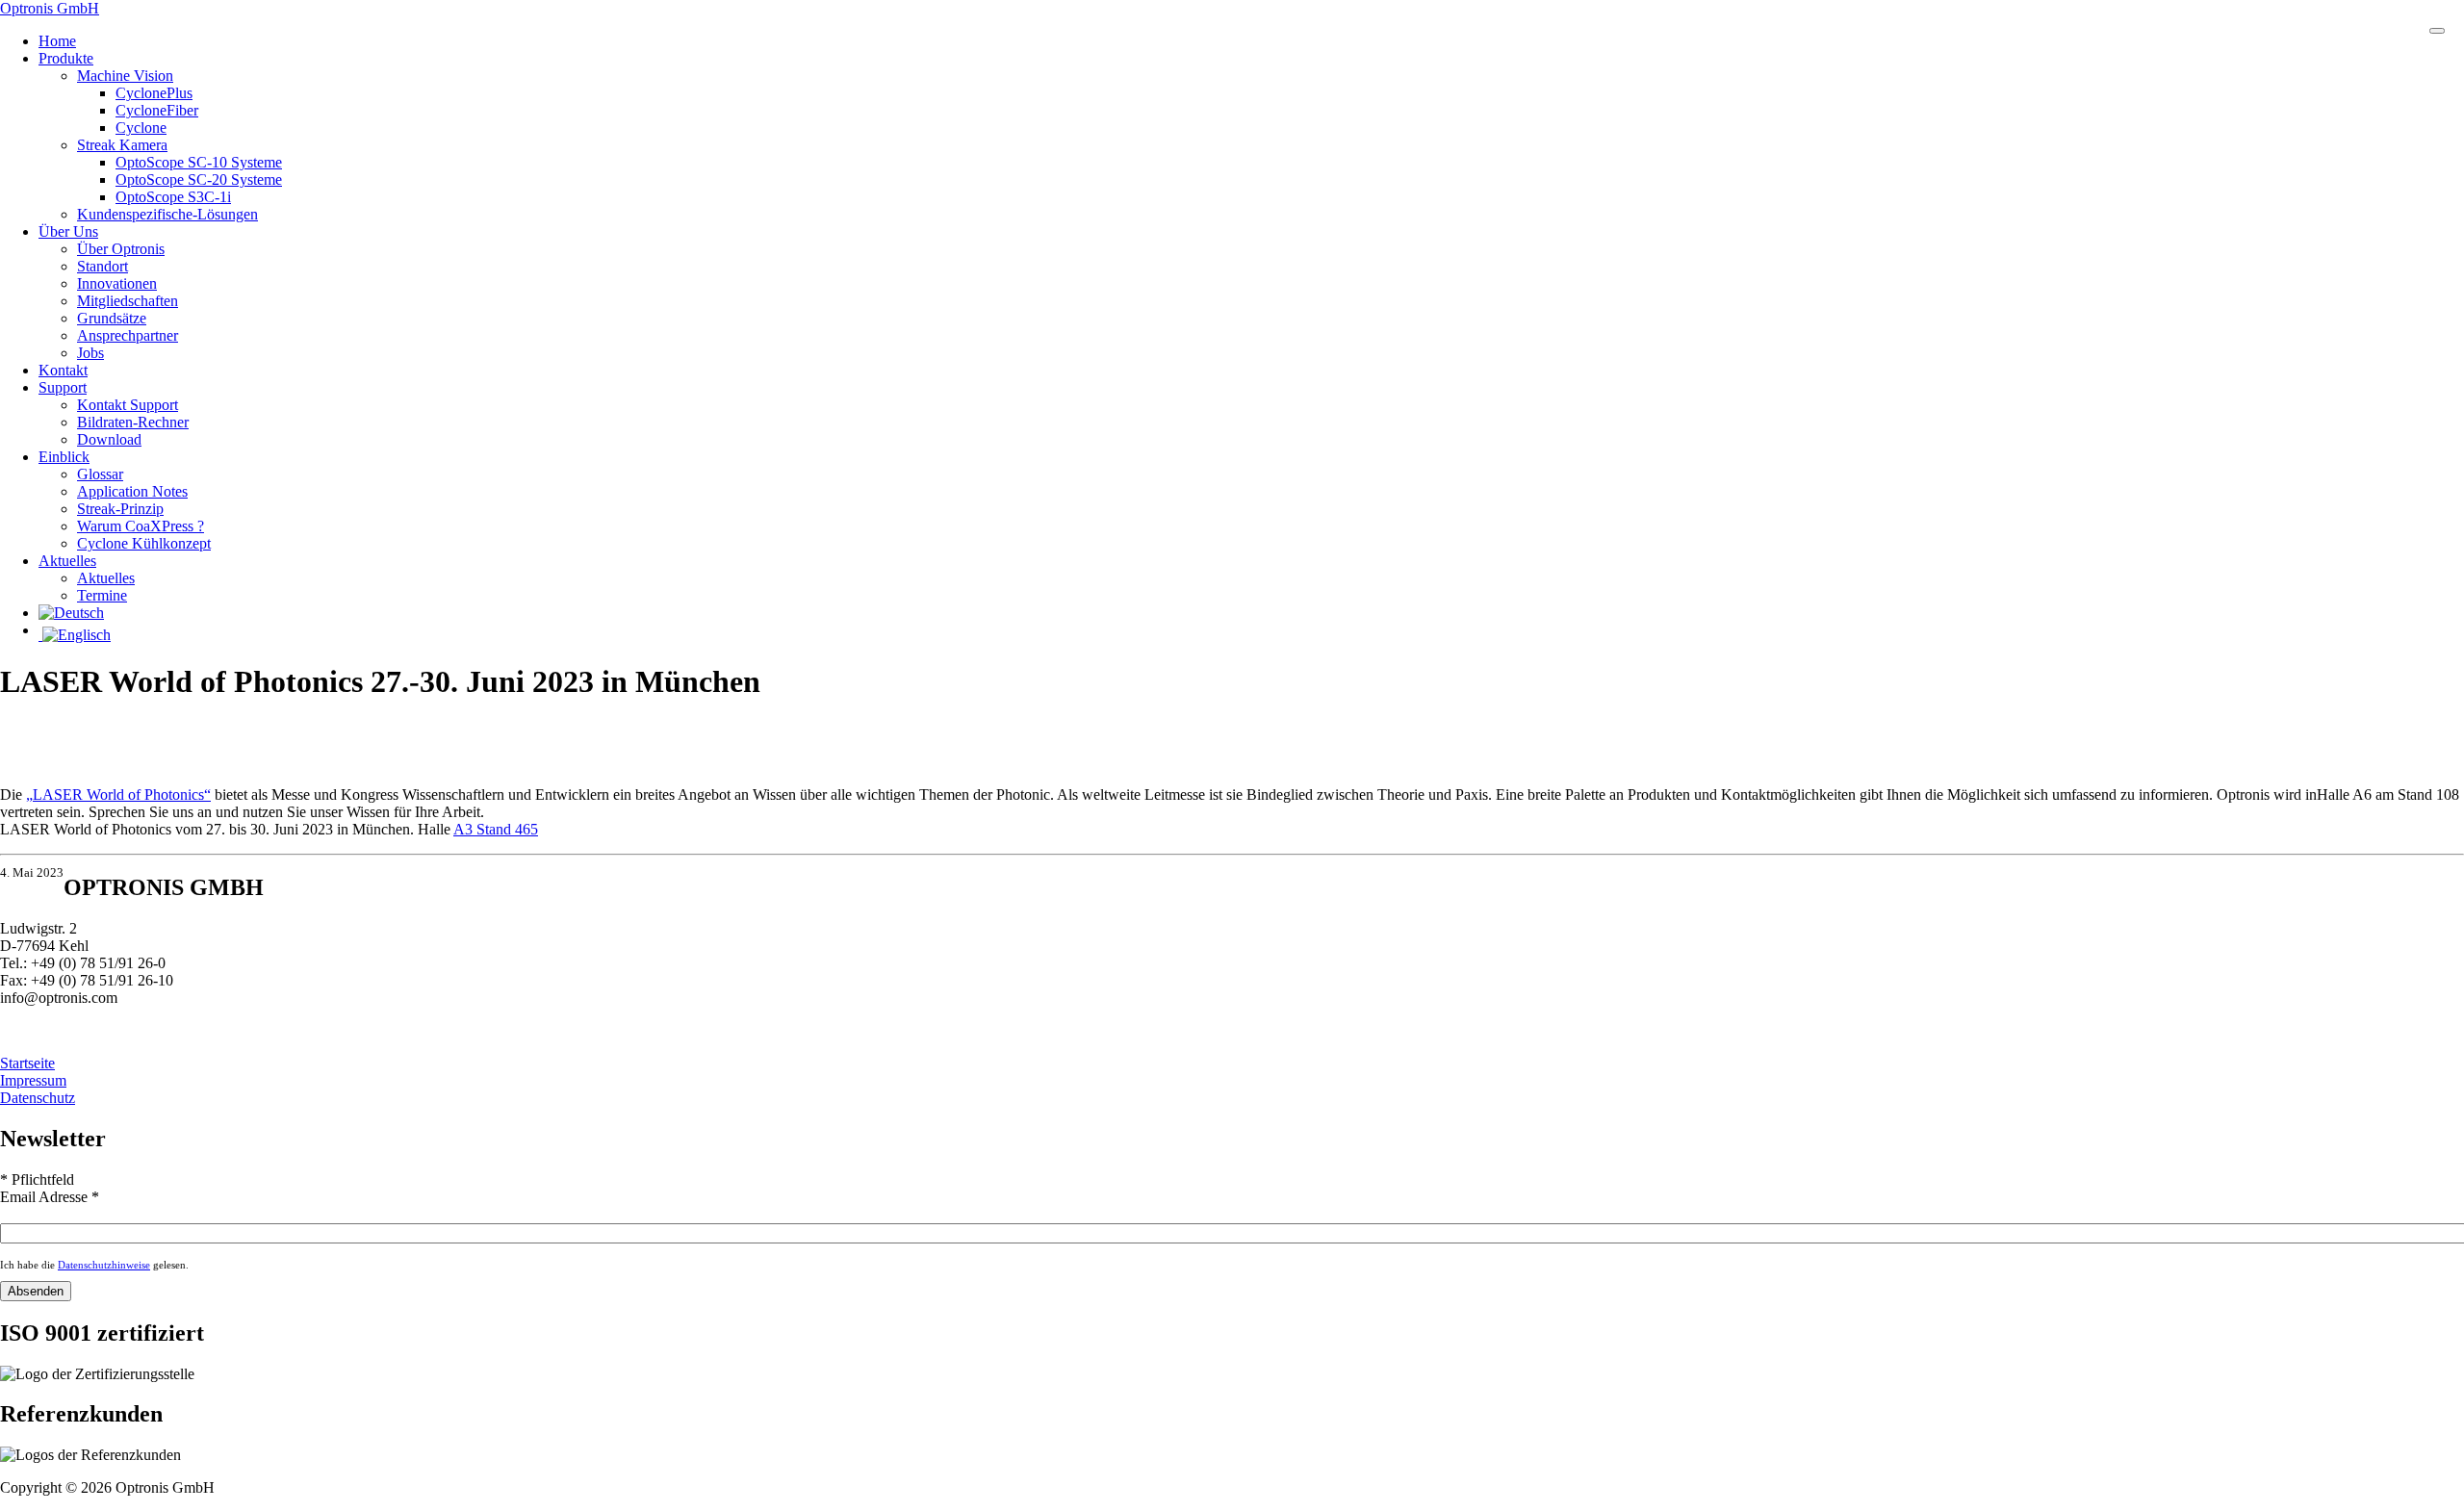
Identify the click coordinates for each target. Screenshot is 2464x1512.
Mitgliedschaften (128, 301)
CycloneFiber (157, 110)
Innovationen (117, 283)
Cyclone (141, 128)
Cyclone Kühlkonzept (144, 543)
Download (109, 439)
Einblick (64, 457)
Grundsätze (112, 318)
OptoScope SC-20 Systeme (199, 179)
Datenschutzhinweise (104, 1265)
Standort (103, 266)
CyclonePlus (154, 93)
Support (63, 387)
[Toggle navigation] (2437, 31)
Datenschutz (38, 1098)
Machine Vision (125, 76)
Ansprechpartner (128, 335)
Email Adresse (50, 1197)
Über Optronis (121, 249)
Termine (102, 595)
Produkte (66, 58)
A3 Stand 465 (496, 829)
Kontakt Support (128, 405)
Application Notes (132, 491)
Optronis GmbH (50, 8)
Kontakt (63, 370)
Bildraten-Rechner (133, 422)
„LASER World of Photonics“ (118, 794)
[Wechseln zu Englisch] (1251, 635)
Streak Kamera (122, 145)
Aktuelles (67, 561)
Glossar (100, 474)
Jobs (90, 353)
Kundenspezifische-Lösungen (167, 214)
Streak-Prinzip (120, 509)
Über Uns (68, 231)
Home (57, 41)
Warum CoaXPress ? (141, 526)
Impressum (33, 1080)
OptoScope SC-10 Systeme (199, 162)
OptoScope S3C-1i (173, 197)
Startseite (27, 1063)
